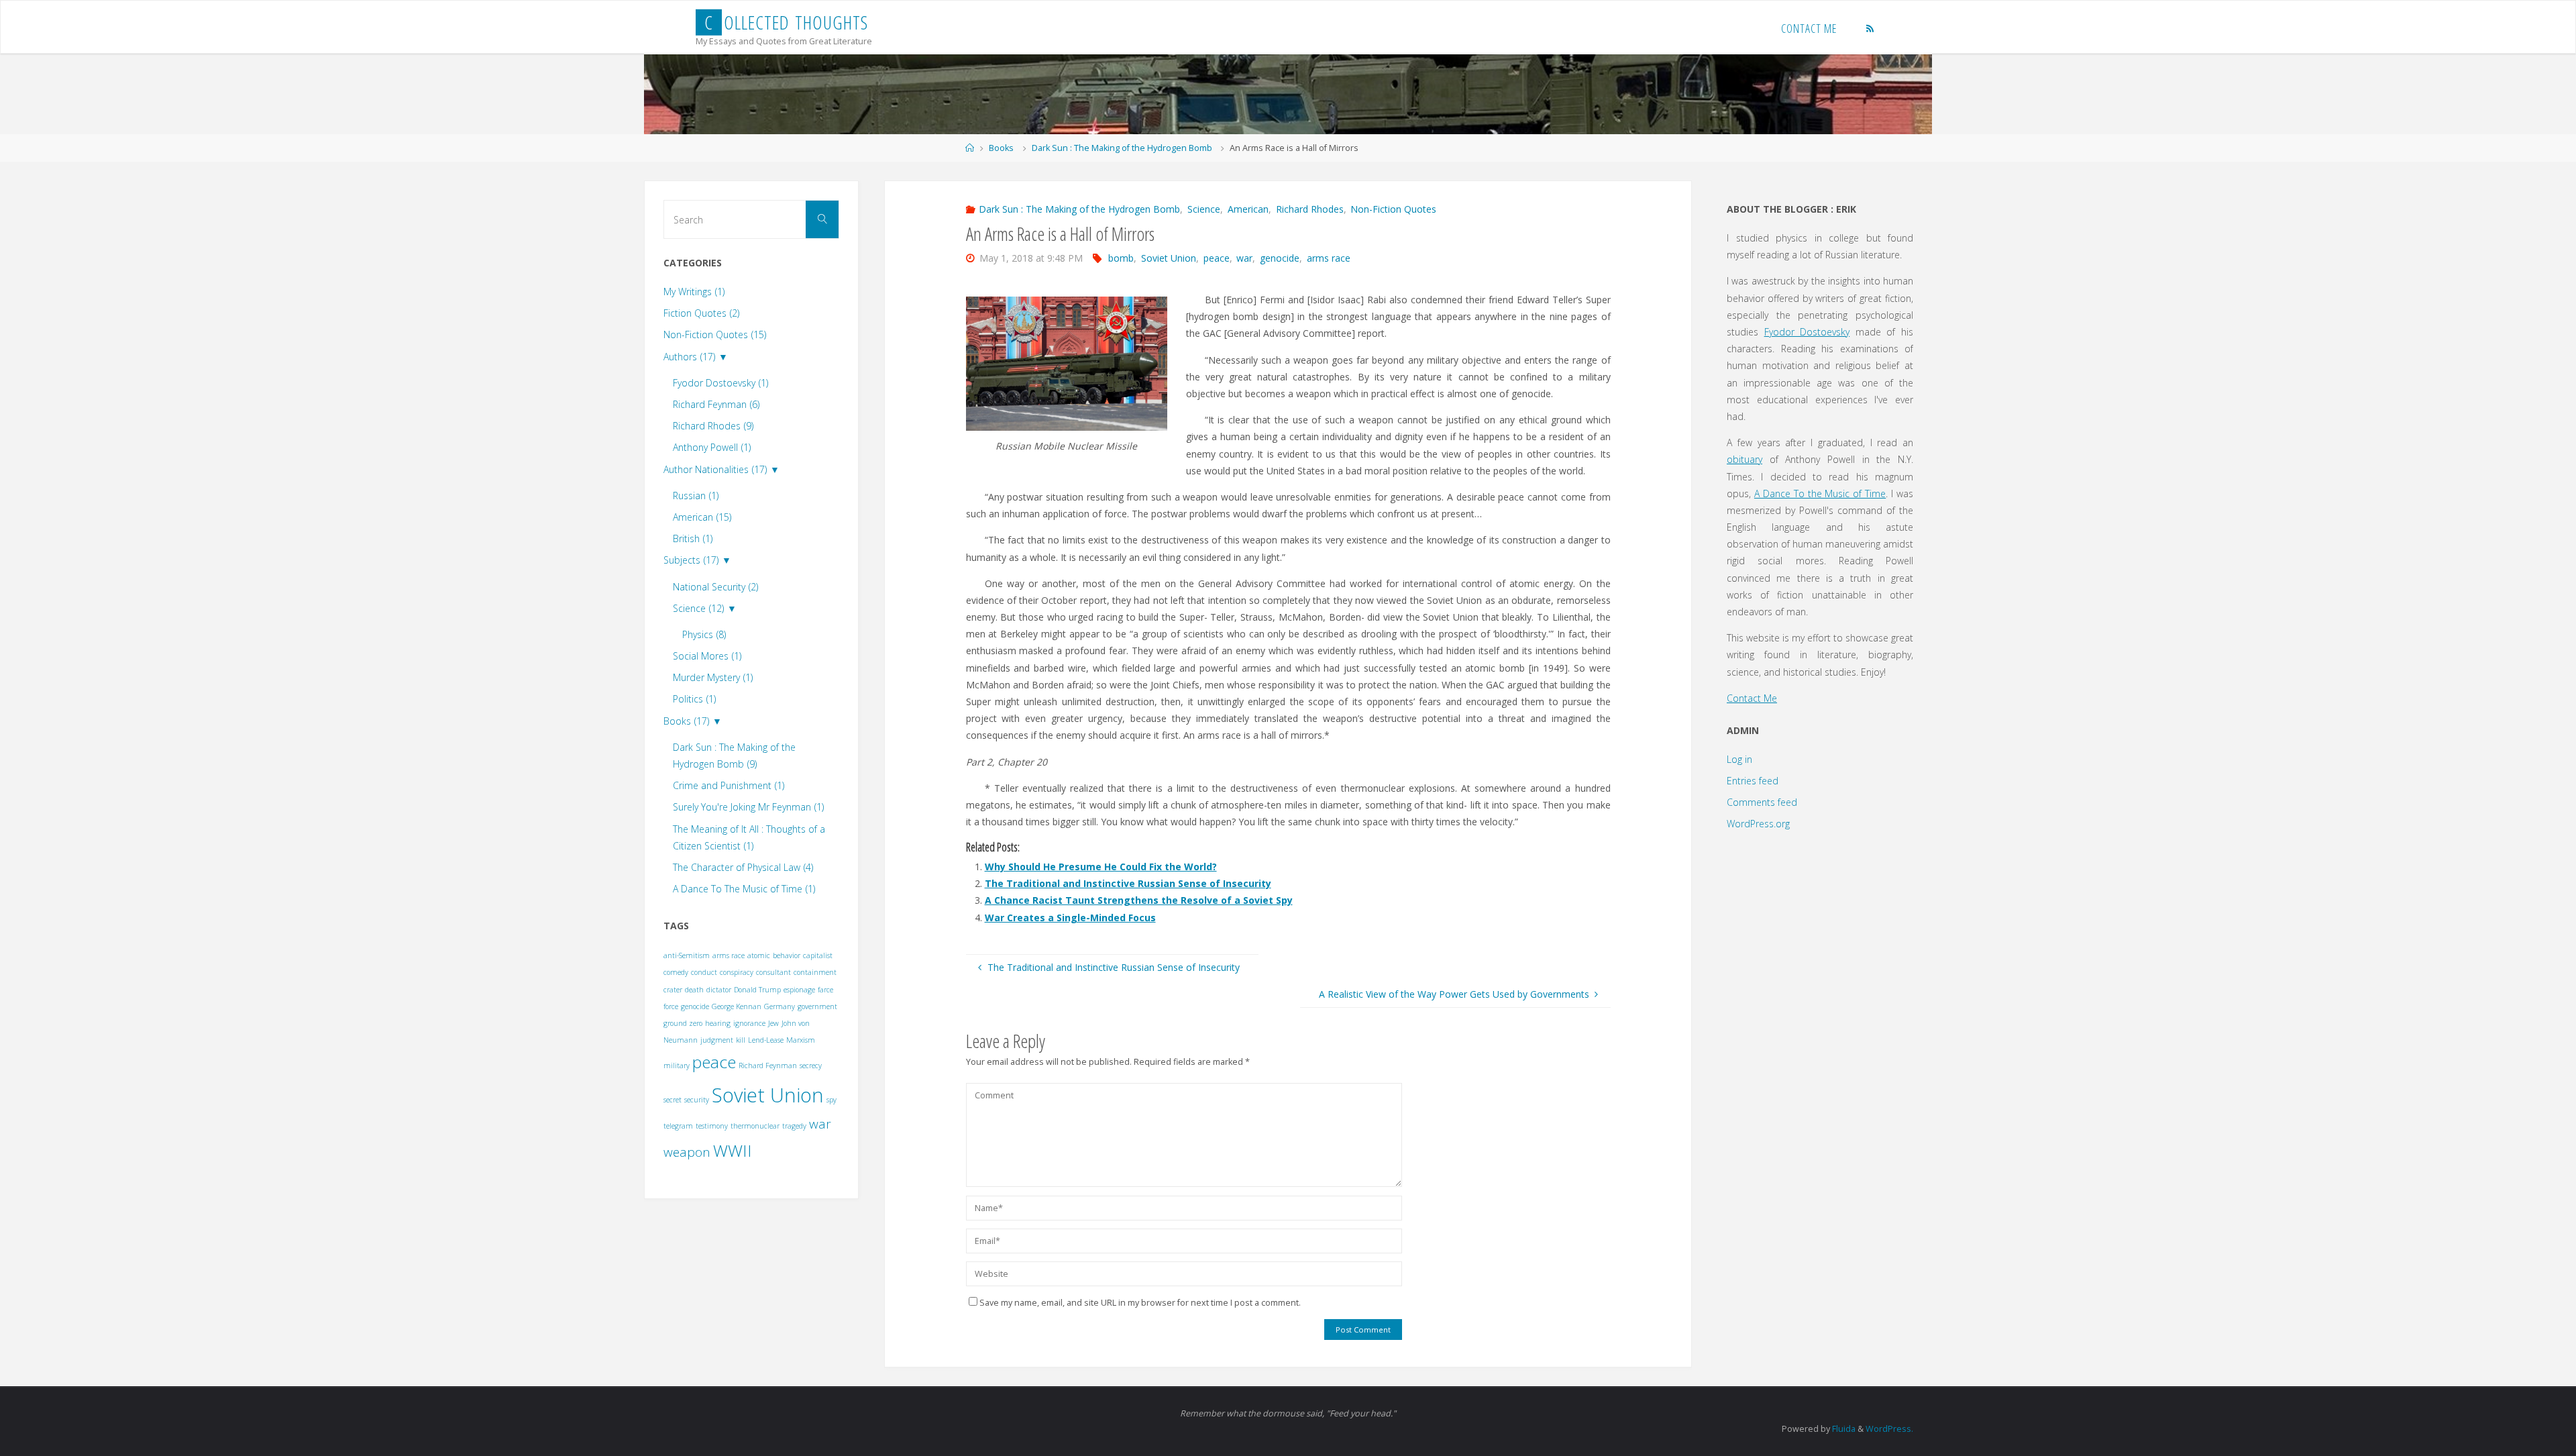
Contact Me (1752, 698)
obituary (1745, 459)
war (1244, 258)
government (817, 1006)
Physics (704, 634)
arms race (1329, 258)
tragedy (794, 1126)
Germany (780, 1006)
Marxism (801, 1040)
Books (1001, 148)
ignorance (749, 1023)
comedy (676, 972)
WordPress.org (1758, 824)
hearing (718, 1023)
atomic (759, 955)
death (694, 990)
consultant (773, 972)
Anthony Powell (712, 447)
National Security (715, 587)
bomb (1121, 258)
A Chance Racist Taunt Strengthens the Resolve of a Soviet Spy (1139, 900)
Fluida (1843, 1429)
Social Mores (707, 656)
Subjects (691, 560)
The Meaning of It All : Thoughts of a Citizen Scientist (749, 837)
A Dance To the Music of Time (1820, 493)
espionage (799, 990)
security (697, 1100)
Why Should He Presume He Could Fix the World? (1101, 867)
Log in (1739, 759)
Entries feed (1753, 781)
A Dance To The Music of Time (744, 889)
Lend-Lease (766, 1040)
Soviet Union (1169, 258)
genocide (1280, 258)
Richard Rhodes (1310, 209)
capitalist (818, 955)
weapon (687, 1152)
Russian (696, 496)
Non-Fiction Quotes (1393, 209)
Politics (694, 699)
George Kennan (737, 1006)
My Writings (694, 292)
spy (831, 1100)
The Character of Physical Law (743, 867)
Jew (773, 1023)
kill (741, 1040)
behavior (787, 955)
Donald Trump (757, 990)
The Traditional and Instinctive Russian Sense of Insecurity (1128, 883)
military (677, 1065)
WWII (733, 1150)
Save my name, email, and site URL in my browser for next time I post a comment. (1140, 1303)
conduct (704, 972)
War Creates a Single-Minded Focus (1070, 918)
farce (825, 990)
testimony (712, 1126)
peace (1217, 258)
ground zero (683, 1023)
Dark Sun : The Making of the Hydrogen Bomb (1122, 148)
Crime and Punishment (729, 785)
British (693, 538)
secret (673, 1100)
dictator (719, 990)
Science (1204, 209)
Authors (689, 357)
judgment (717, 1040)
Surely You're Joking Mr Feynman (748, 807)
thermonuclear (755, 1126)
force (671, 1006)
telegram (678, 1126)
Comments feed (1762, 802)
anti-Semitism (687, 955)
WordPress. (1889, 1429)
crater (673, 990)
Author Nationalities (715, 469)
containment (815, 972)
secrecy (811, 1065)
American (1248, 209)
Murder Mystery (713, 677)
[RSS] (1871, 28)
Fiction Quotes (701, 313)
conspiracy (737, 972)
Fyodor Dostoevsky (720, 383)
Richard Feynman (716, 404)
